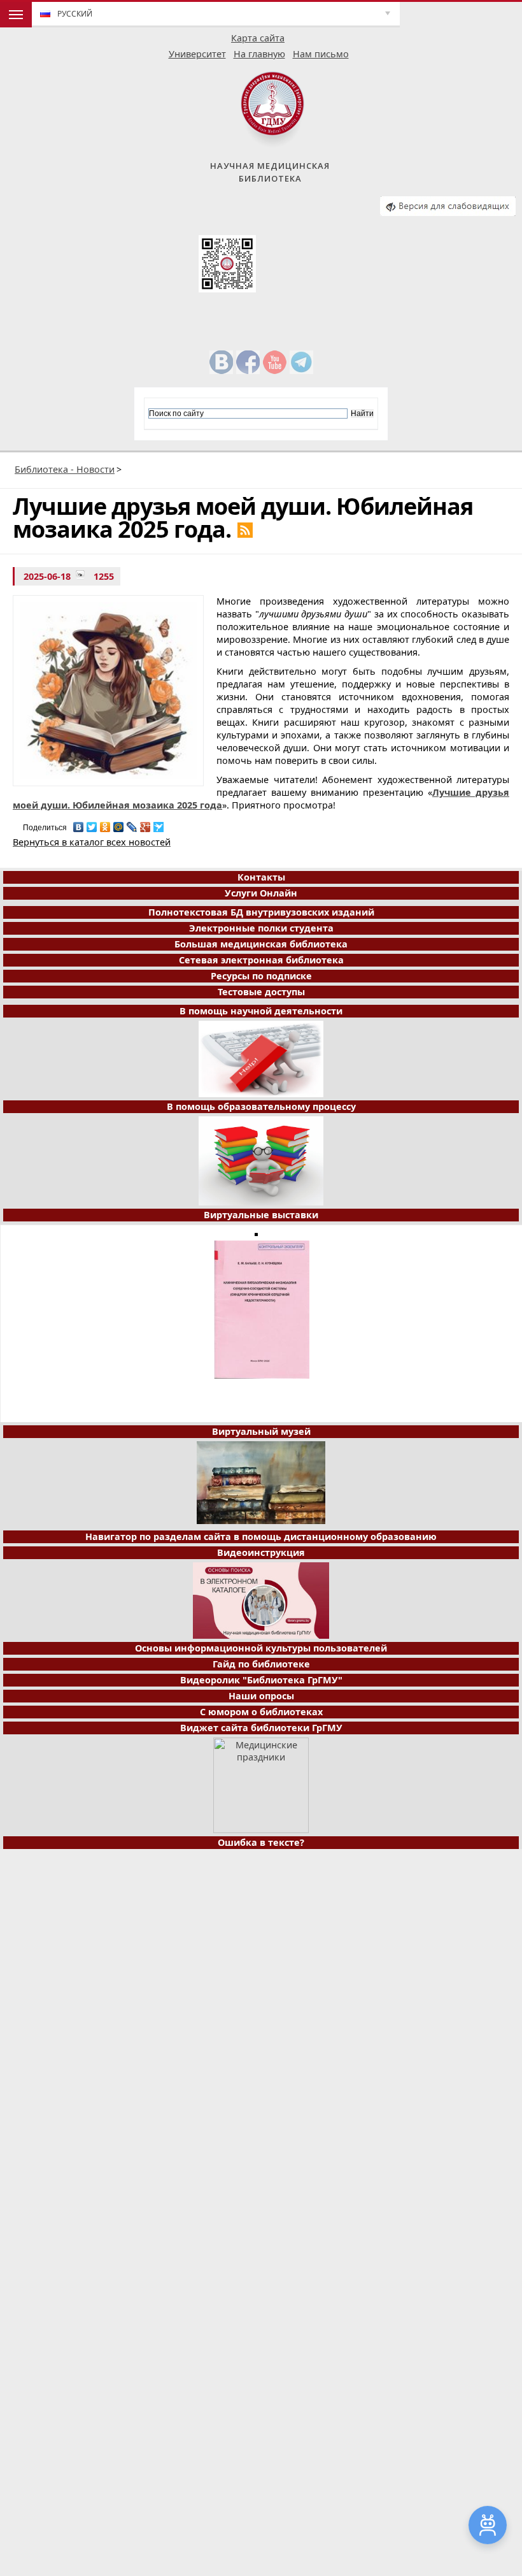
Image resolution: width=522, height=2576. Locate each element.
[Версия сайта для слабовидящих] (448, 212)
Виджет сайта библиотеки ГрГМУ (261, 1728)
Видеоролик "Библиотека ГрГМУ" (261, 1680)
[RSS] (245, 530)
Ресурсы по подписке (261, 976)
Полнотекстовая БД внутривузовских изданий (261, 912)
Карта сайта (258, 38)
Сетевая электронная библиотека (261, 960)
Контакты (261, 877)
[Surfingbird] (159, 824)
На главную (259, 54)
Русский (75, 14)
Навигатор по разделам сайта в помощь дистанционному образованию (261, 1536)
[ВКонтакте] (79, 824)
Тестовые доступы (261, 992)
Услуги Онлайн (261, 893)
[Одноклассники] (105, 824)
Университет (197, 54)
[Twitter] (92, 824)
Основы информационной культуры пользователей (261, 1648)
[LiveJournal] (132, 824)
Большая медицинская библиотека (261, 944)
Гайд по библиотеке (261, 1664)
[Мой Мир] (119, 824)
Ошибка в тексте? (261, 1842)
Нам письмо (321, 54)
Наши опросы (261, 1696)
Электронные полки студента (261, 928)
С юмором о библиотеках (261, 1712)
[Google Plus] (145, 824)
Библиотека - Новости (65, 469)
